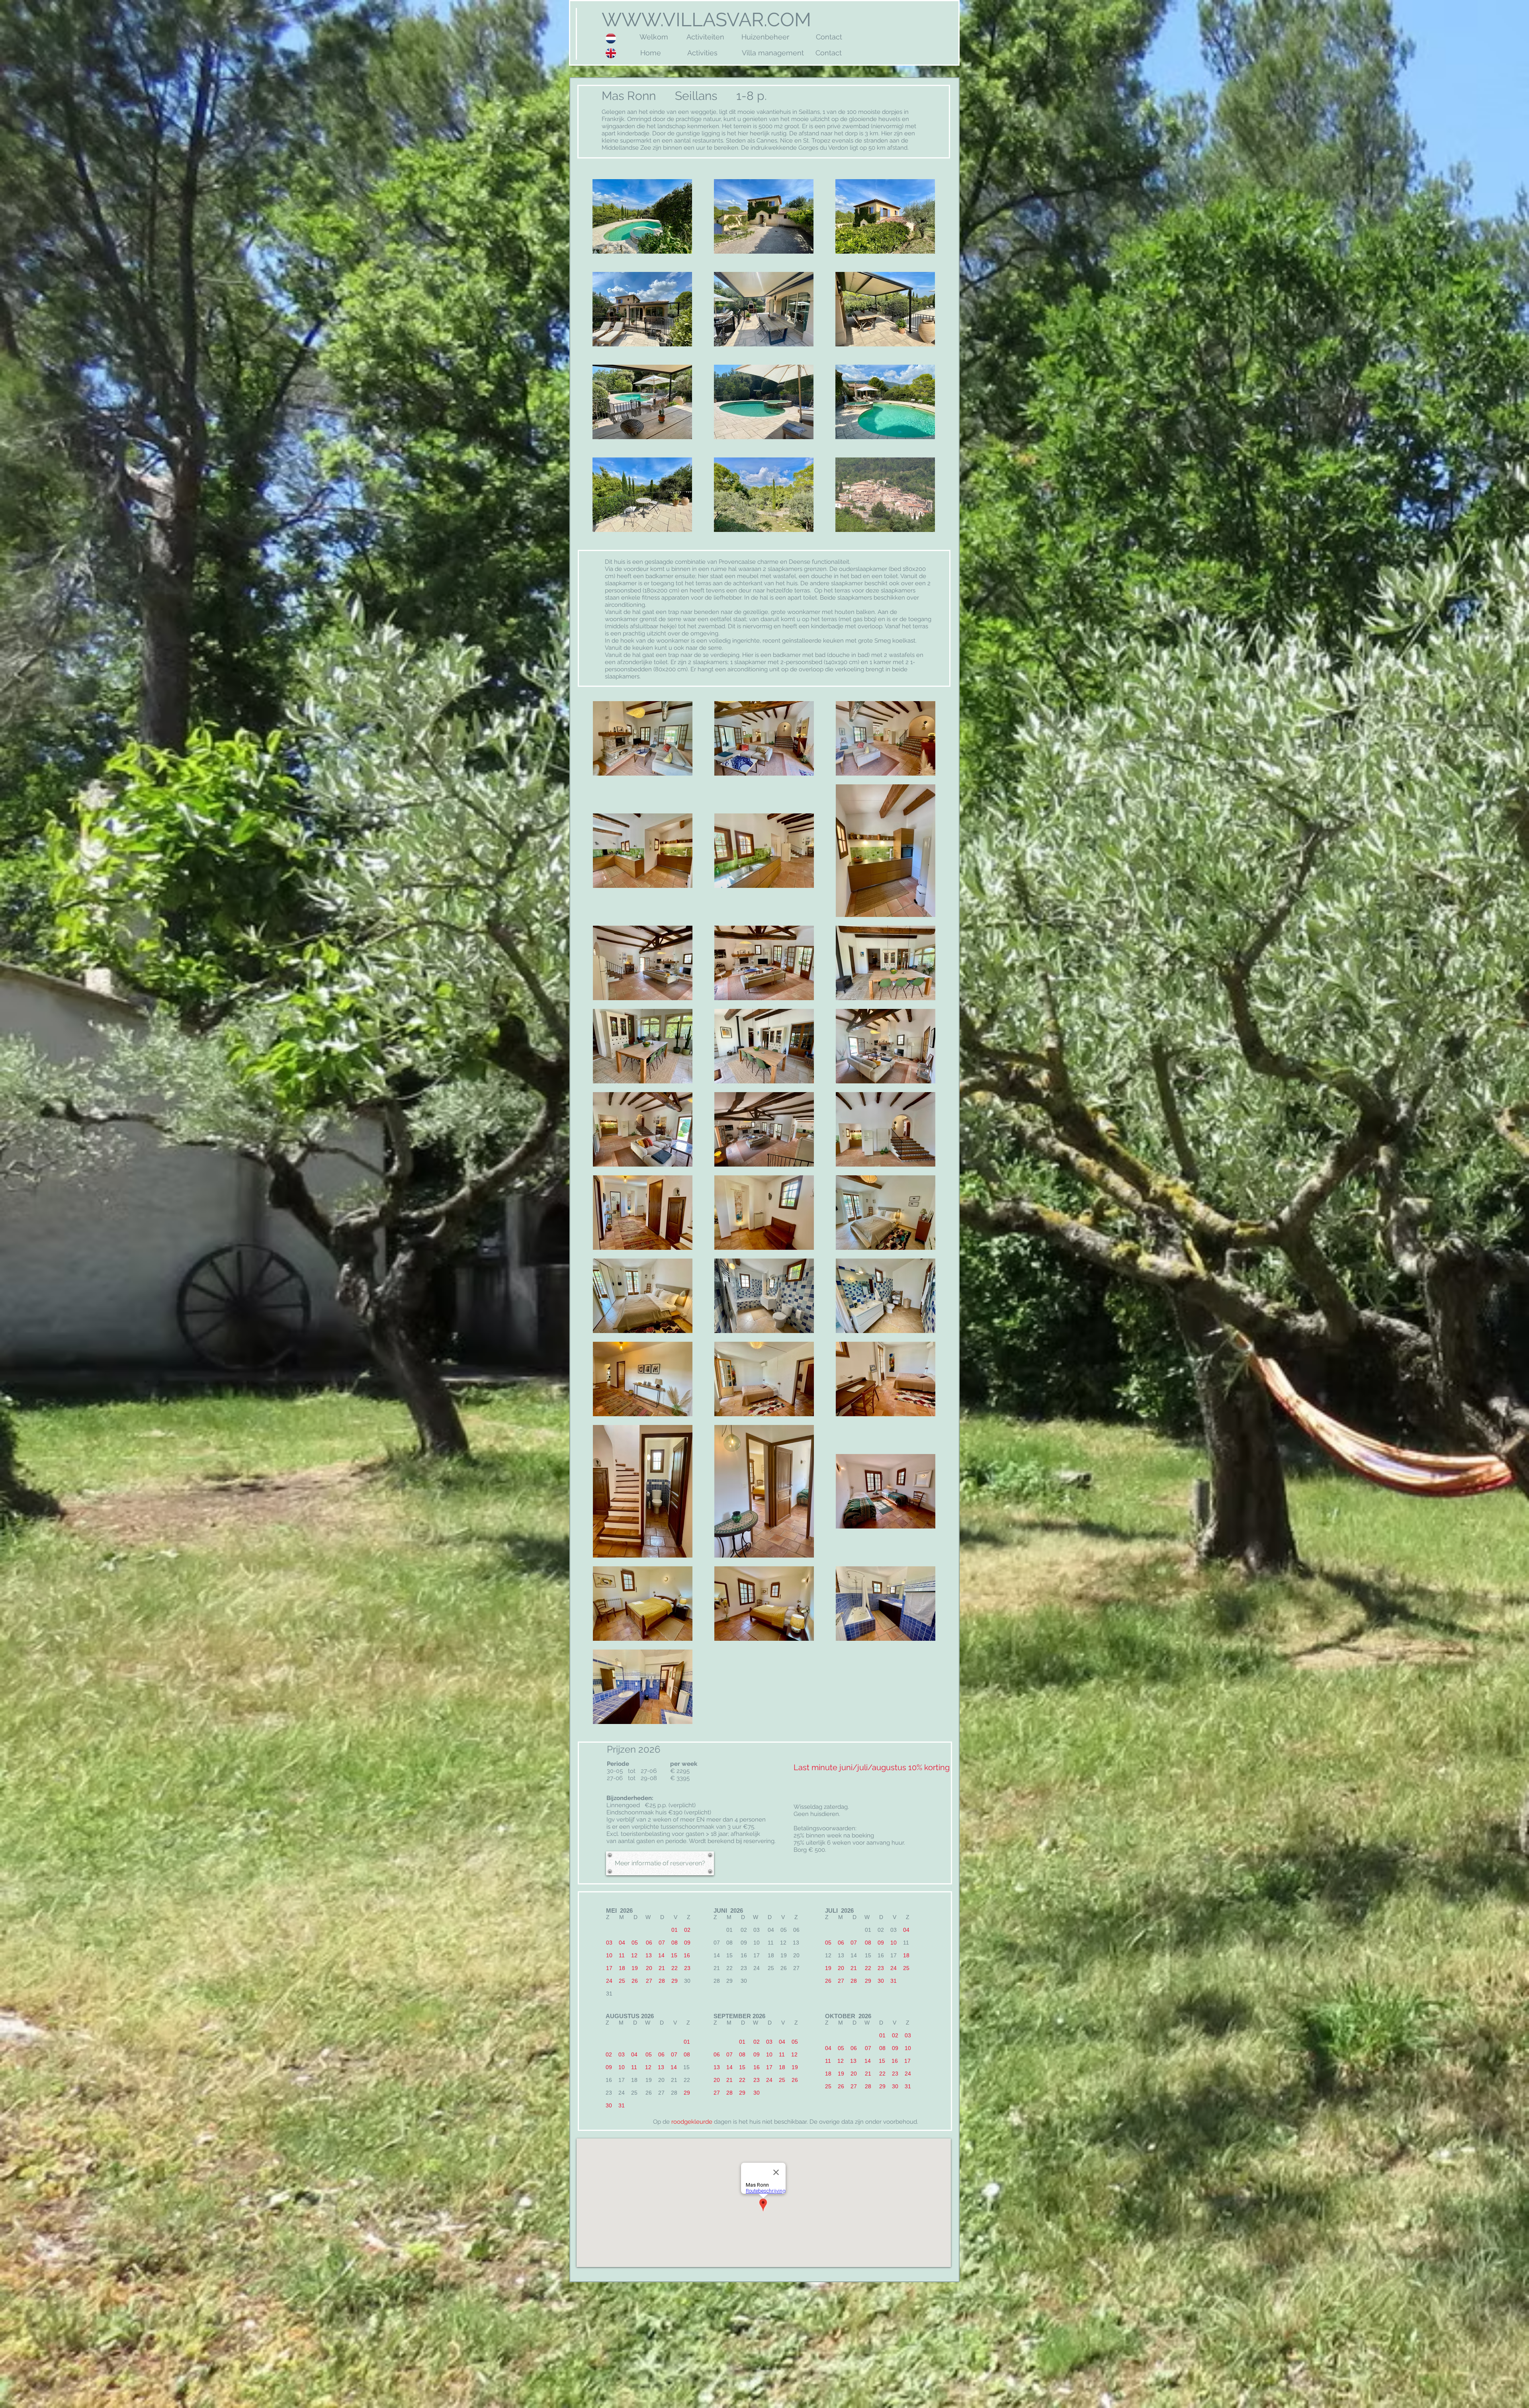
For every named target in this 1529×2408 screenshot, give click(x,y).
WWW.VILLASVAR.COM (704, 20)
